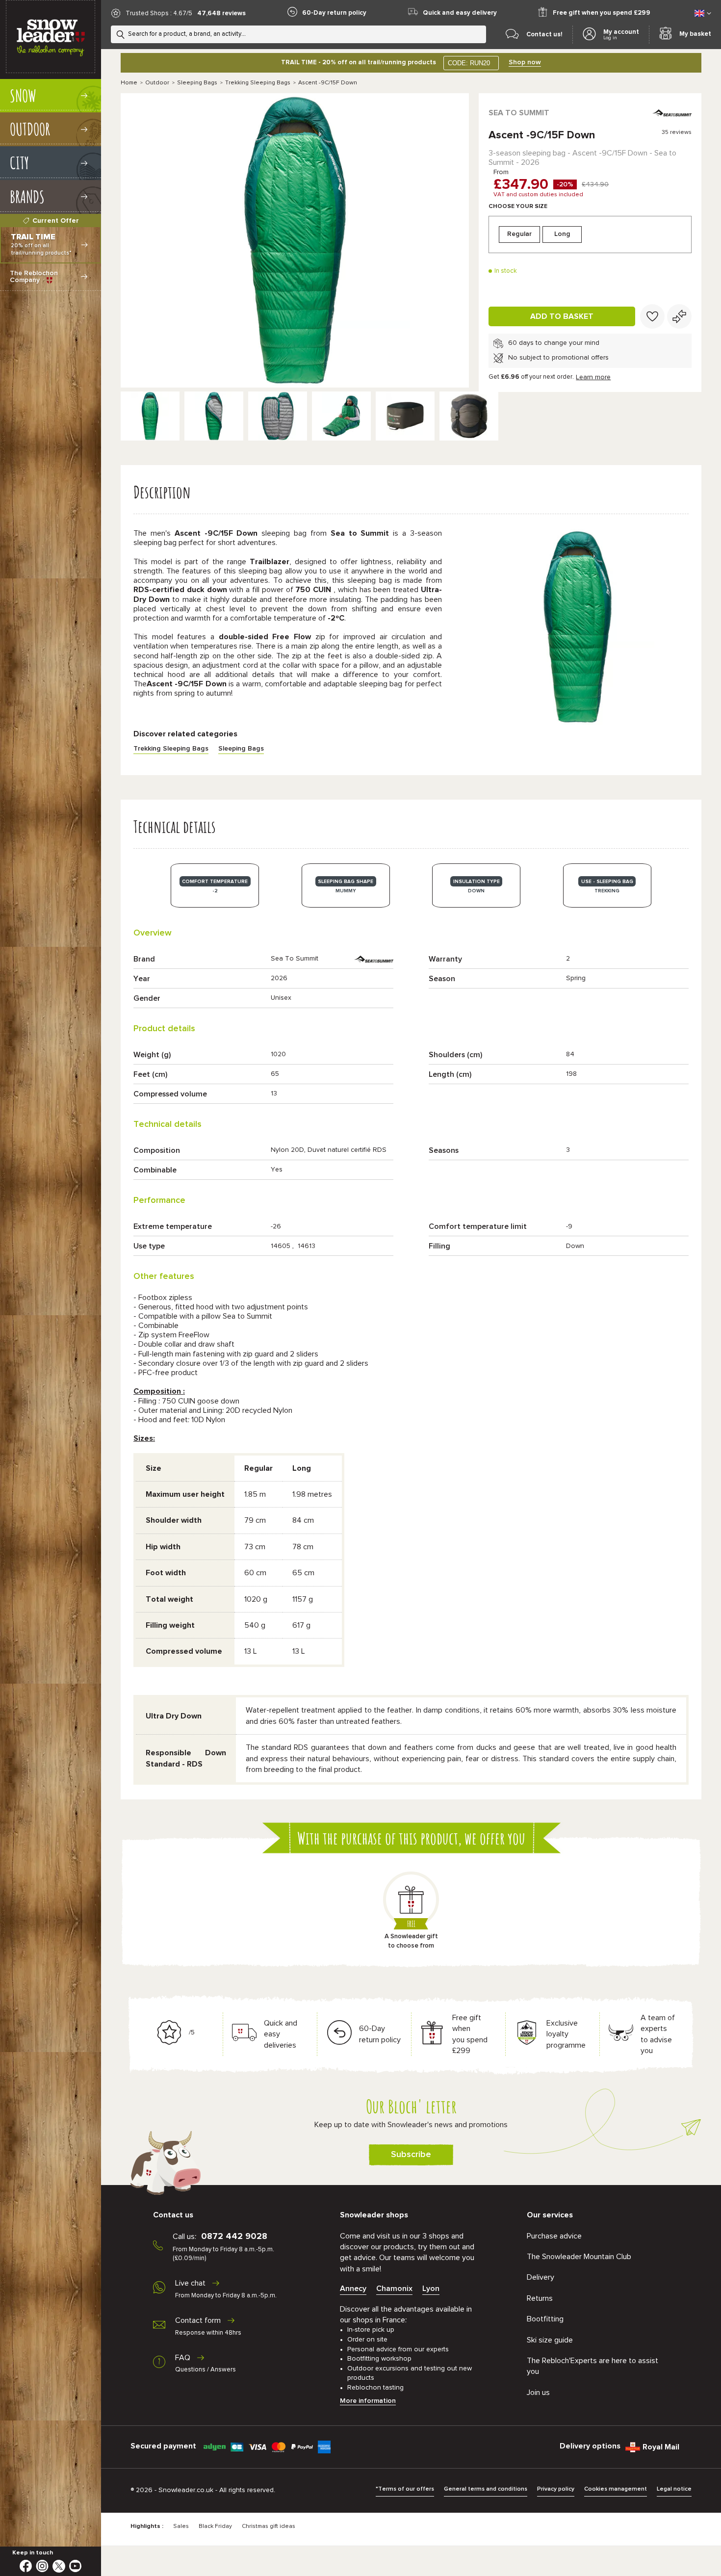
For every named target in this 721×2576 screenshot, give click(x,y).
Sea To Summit (519, 113)
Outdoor (157, 83)
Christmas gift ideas (269, 2526)
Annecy (353, 2289)
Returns (540, 2298)
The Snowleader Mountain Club (579, 2257)
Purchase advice (554, 2236)
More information (368, 2401)
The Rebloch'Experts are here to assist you (592, 2366)
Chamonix (394, 2289)
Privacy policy (556, 2489)
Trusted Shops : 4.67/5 (159, 13)
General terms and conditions (486, 2489)
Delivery (541, 2277)
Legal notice (674, 2489)
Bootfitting (545, 2319)
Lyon (431, 2289)
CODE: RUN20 (469, 63)
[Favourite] (652, 316)
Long (562, 234)
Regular (519, 234)
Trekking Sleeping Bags (258, 83)
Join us (538, 2393)
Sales (181, 2526)
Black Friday (215, 2526)
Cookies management (616, 2489)
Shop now (525, 62)
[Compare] (679, 316)
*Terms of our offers (405, 2489)
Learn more (593, 377)
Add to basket (562, 316)
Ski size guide (550, 2340)
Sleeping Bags (197, 83)
